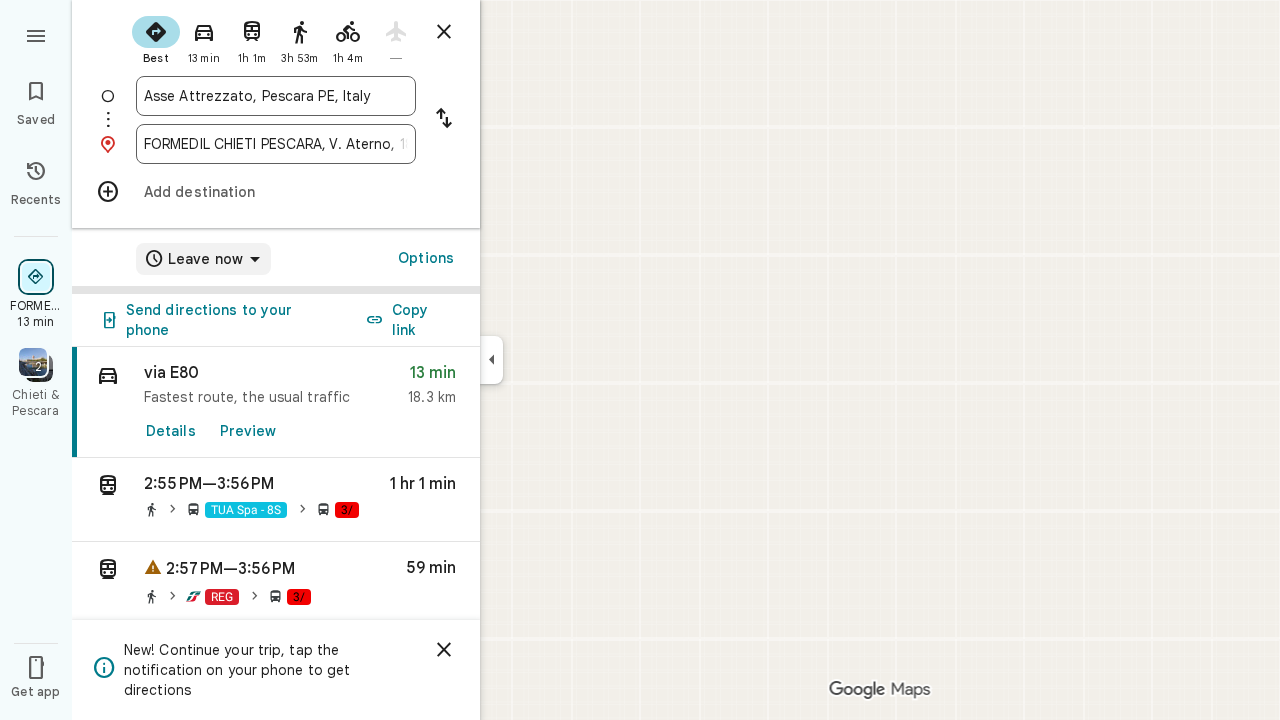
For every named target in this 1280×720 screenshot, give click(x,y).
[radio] (156, 38)
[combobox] (276, 96)
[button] (276, 500)
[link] (276, 402)
